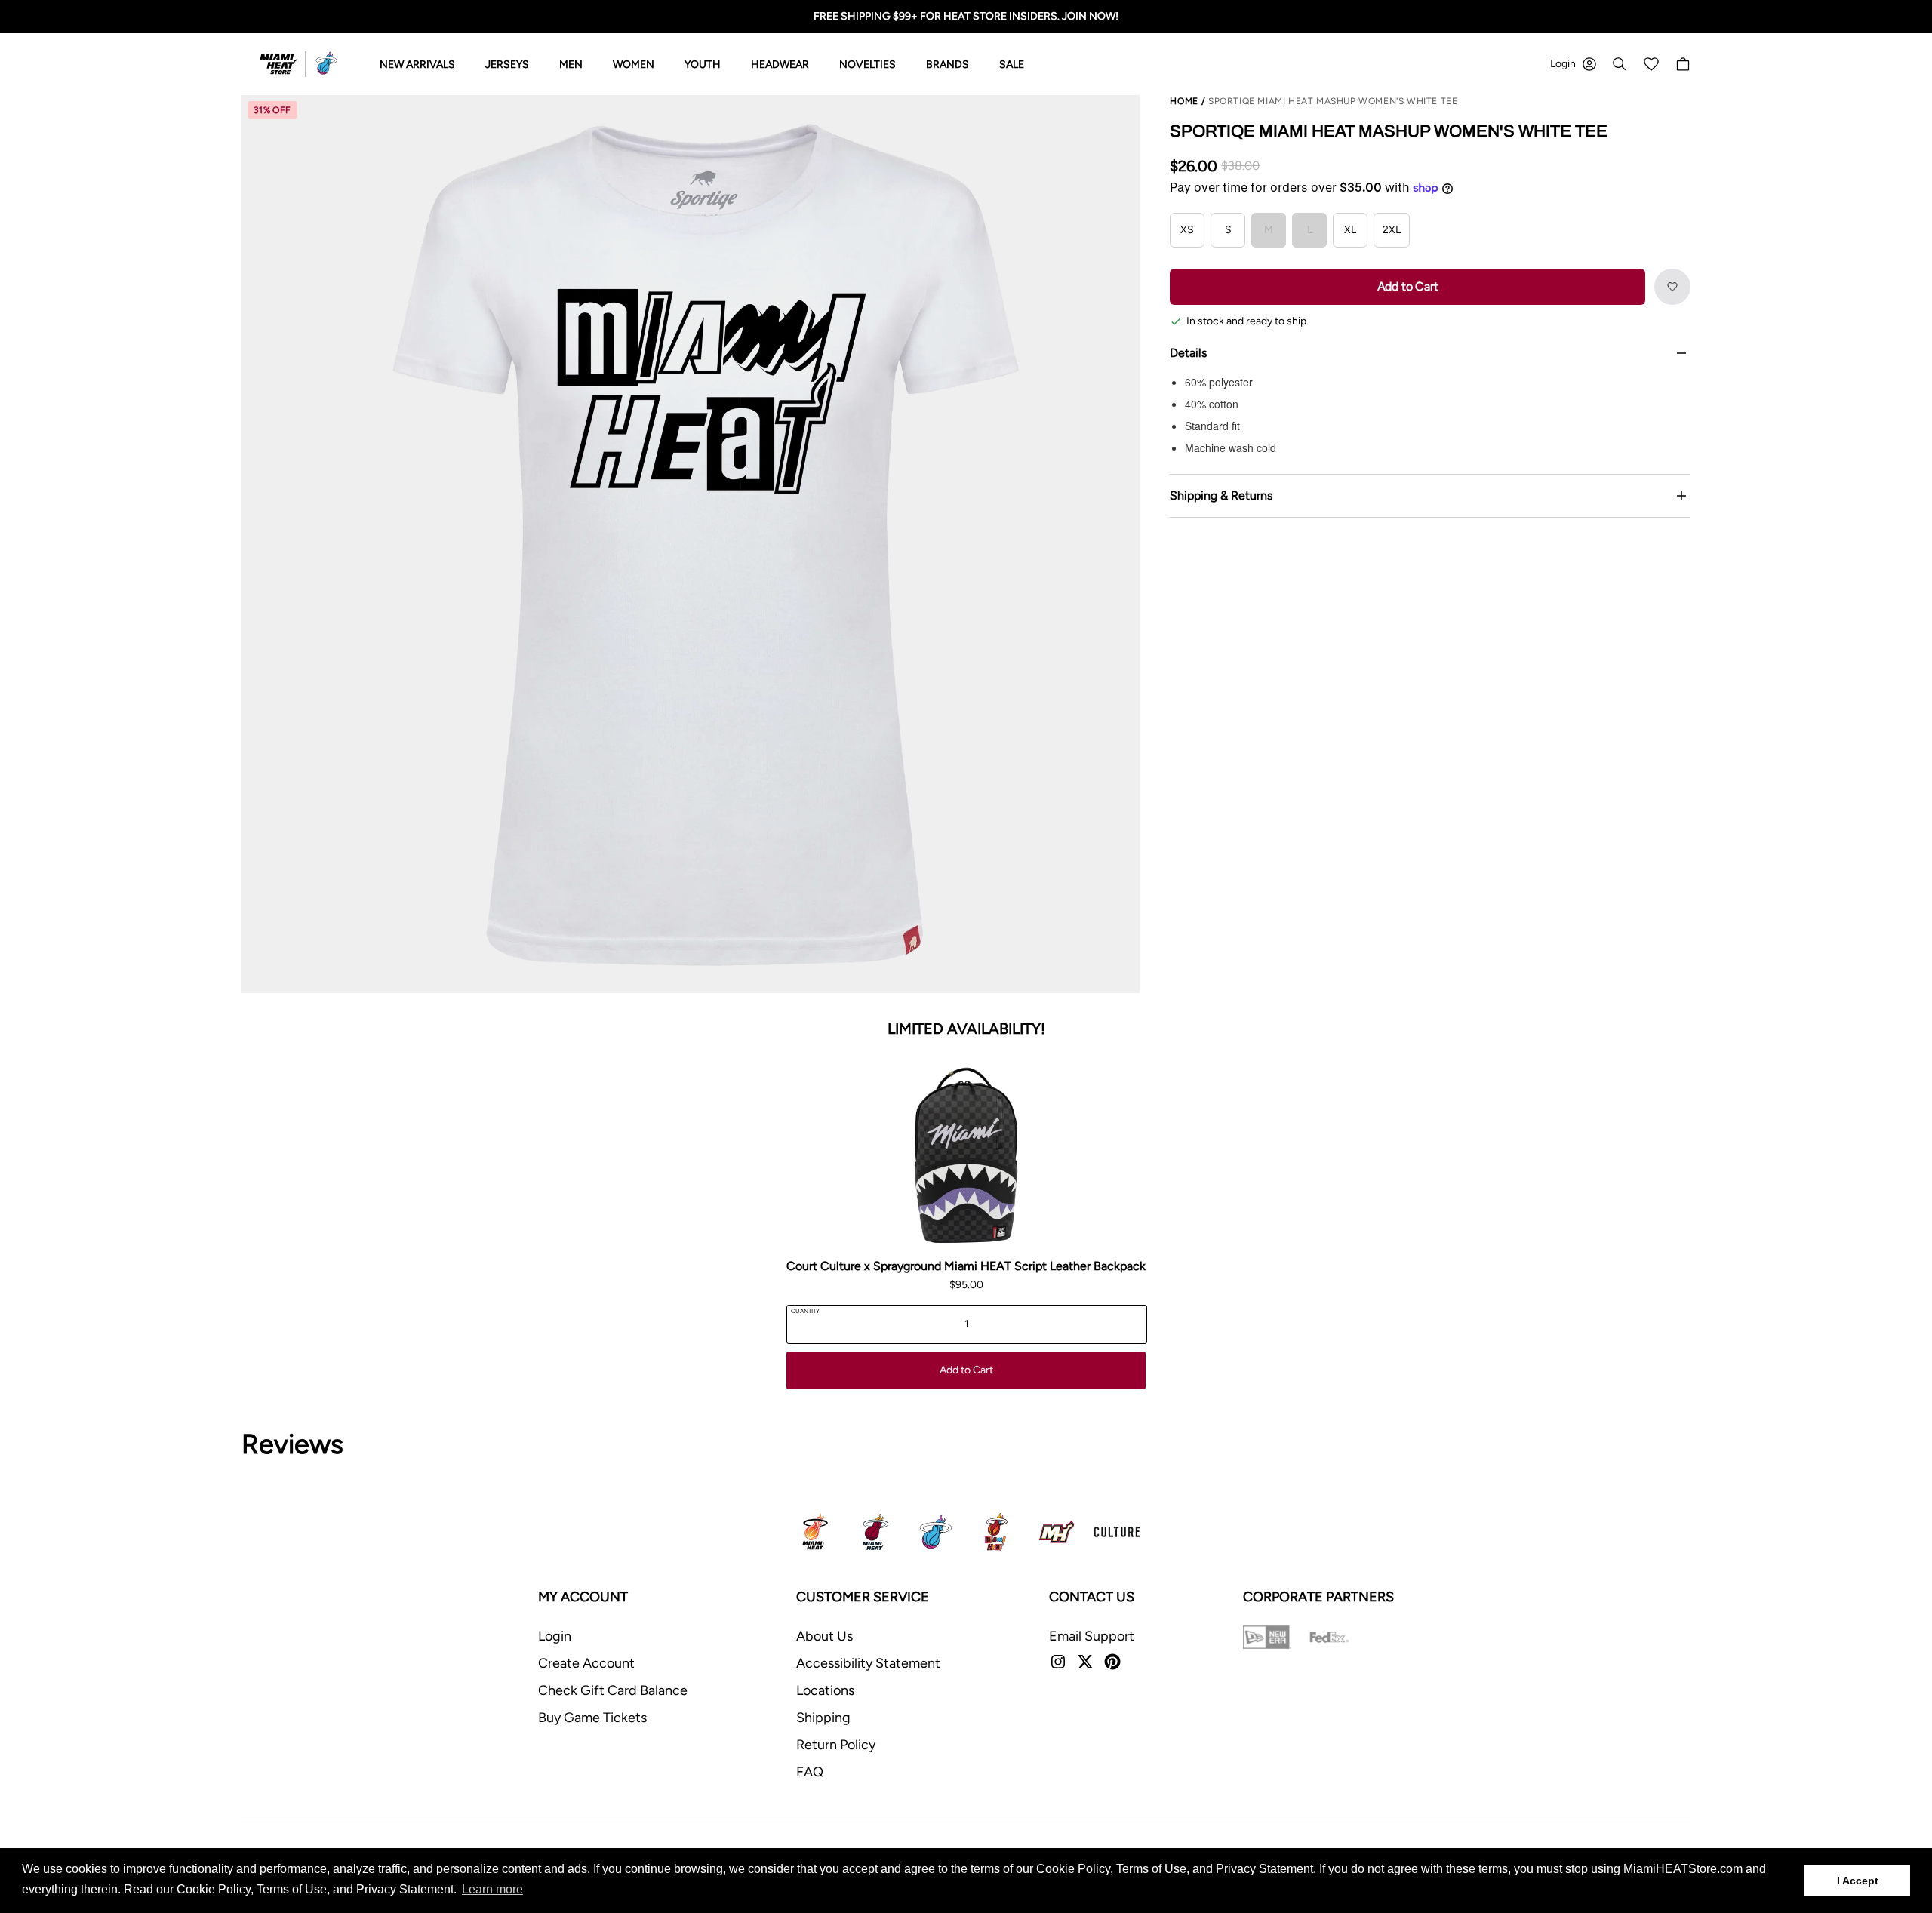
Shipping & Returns (1221, 495)
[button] (1672, 287)
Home (1184, 101)
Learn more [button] (492, 1889)
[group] (691, 544)
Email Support (1092, 1636)
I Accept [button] (1858, 1881)
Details (1188, 353)
